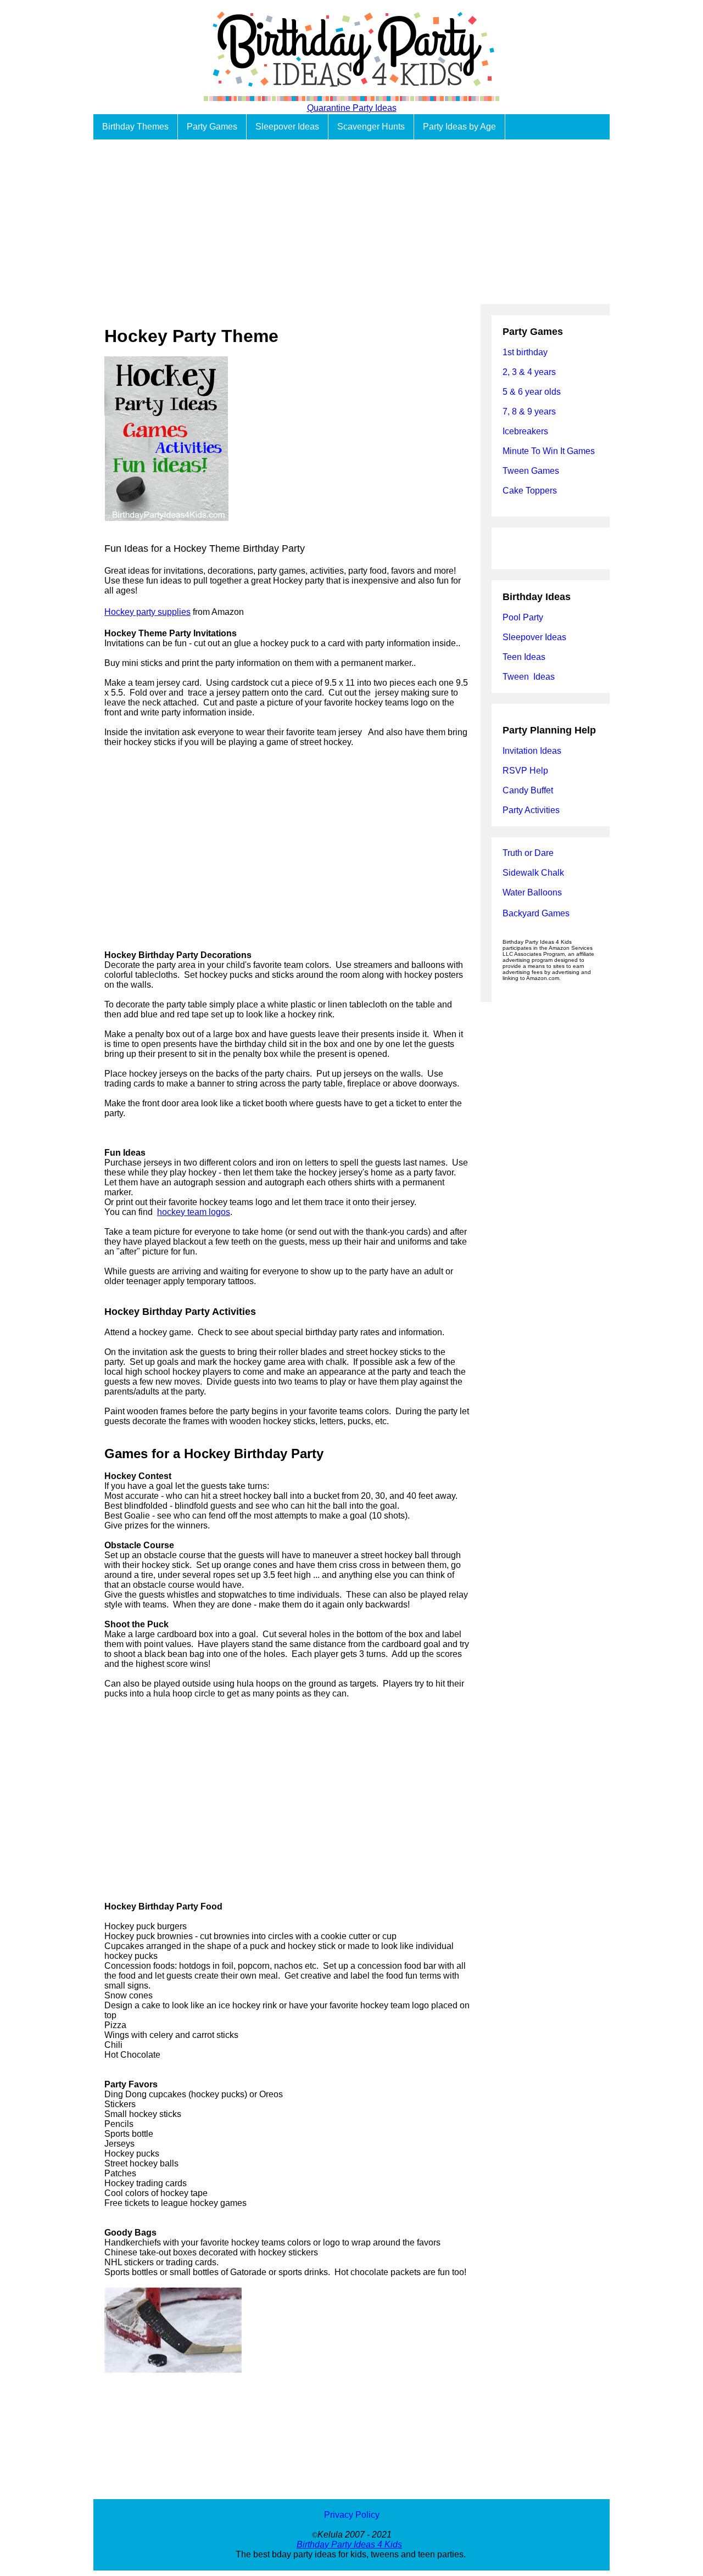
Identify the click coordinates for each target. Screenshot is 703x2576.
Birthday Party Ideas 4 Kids (349, 2544)
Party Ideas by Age (459, 127)
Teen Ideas (525, 657)
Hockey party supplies (147, 612)
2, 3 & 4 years (529, 372)
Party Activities (531, 810)
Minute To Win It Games (549, 451)
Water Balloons (532, 892)
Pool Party (523, 617)
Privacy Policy (352, 2515)
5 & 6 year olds (532, 392)
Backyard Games (536, 913)
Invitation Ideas (532, 751)
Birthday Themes (135, 127)
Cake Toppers (530, 491)
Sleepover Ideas (287, 127)
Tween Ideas (529, 677)
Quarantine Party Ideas (352, 108)
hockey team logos (194, 1212)
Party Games (212, 127)
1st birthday (525, 352)
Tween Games (531, 471)
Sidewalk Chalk (533, 873)
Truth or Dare (528, 853)
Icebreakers (525, 431)
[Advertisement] (351, 222)
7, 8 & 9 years (529, 411)
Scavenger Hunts (371, 127)
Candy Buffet (528, 790)
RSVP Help (525, 771)
